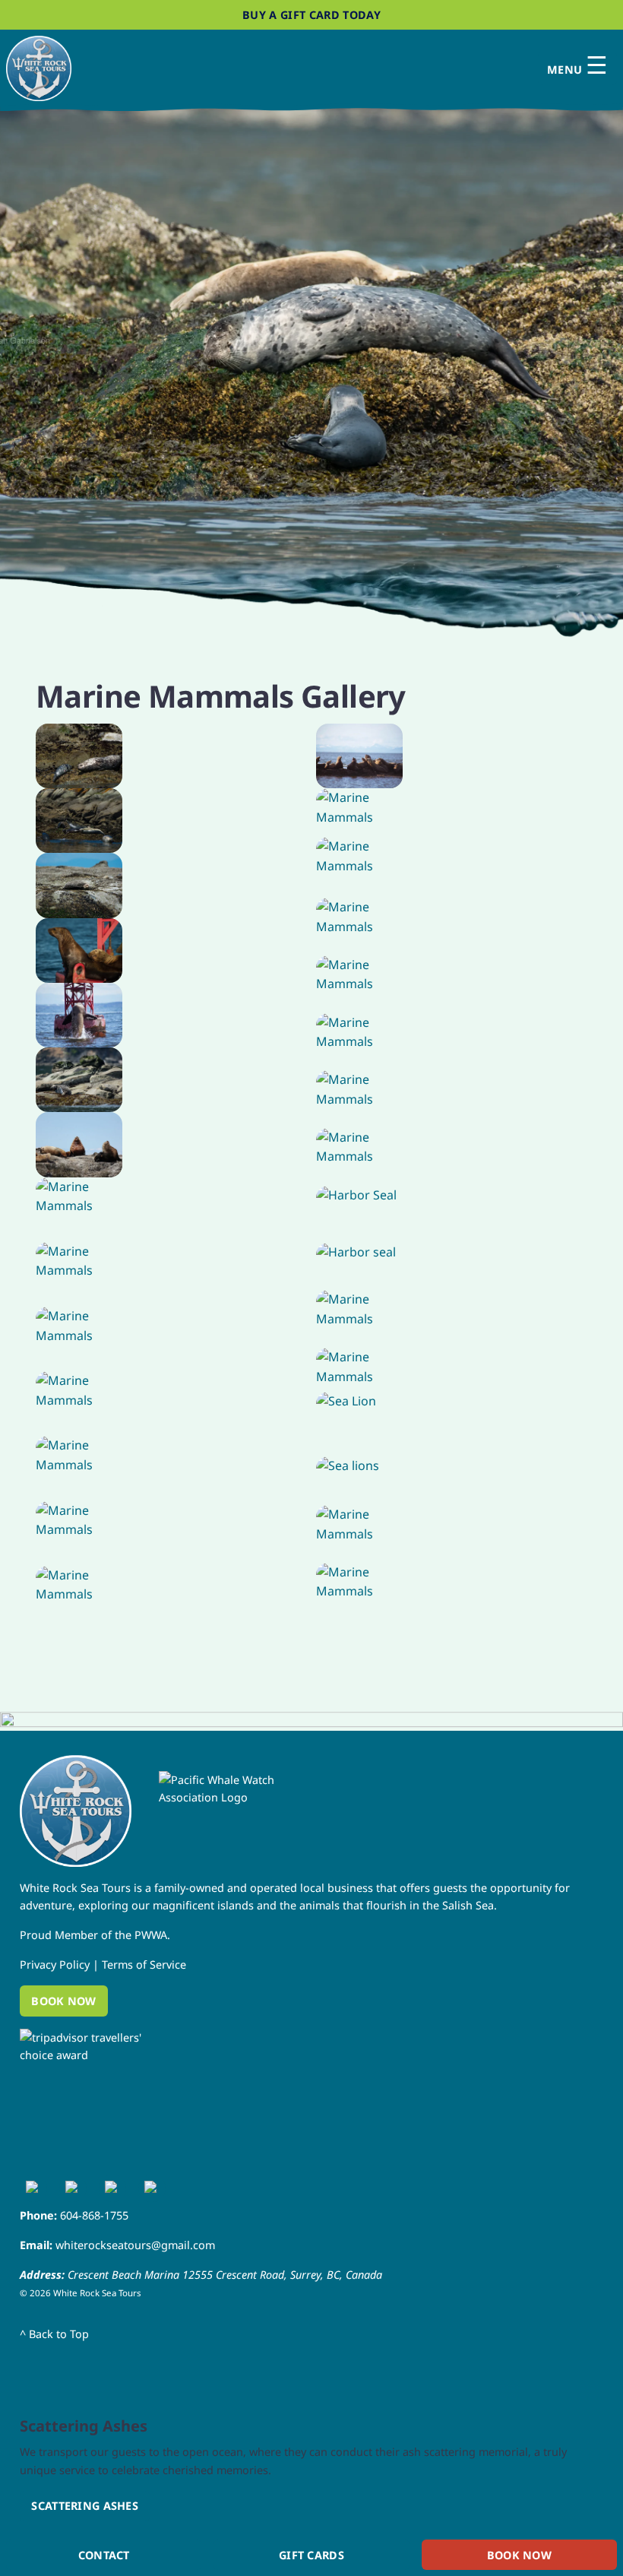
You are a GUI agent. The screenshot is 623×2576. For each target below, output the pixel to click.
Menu (577, 66)
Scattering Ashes (85, 2506)
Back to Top (54, 2334)
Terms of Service (144, 1964)
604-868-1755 (94, 2215)
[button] (311, 341)
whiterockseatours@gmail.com (135, 2245)
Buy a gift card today (311, 15)
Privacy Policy (55, 1964)
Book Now (63, 2001)
